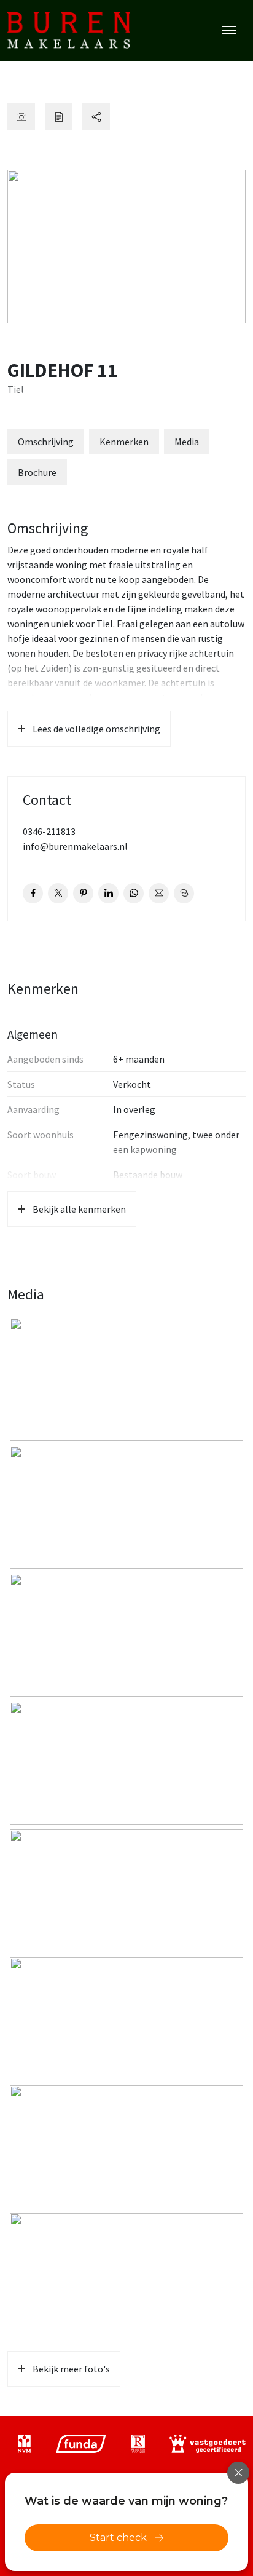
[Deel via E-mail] (159, 893)
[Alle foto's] (21, 117)
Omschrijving (46, 442)
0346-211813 (49, 831)
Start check (118, 2538)
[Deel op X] (58, 893)
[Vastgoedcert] (208, 2444)
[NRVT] (138, 2444)
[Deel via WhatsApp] (134, 893)
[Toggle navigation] (229, 30)
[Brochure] (59, 117)
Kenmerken (124, 442)
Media (187, 442)
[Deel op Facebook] (33, 893)
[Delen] (96, 117)
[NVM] (24, 2444)
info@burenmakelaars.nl (75, 846)
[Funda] (81, 2444)
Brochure (37, 472)
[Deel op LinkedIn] (108, 893)
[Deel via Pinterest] (83, 893)
